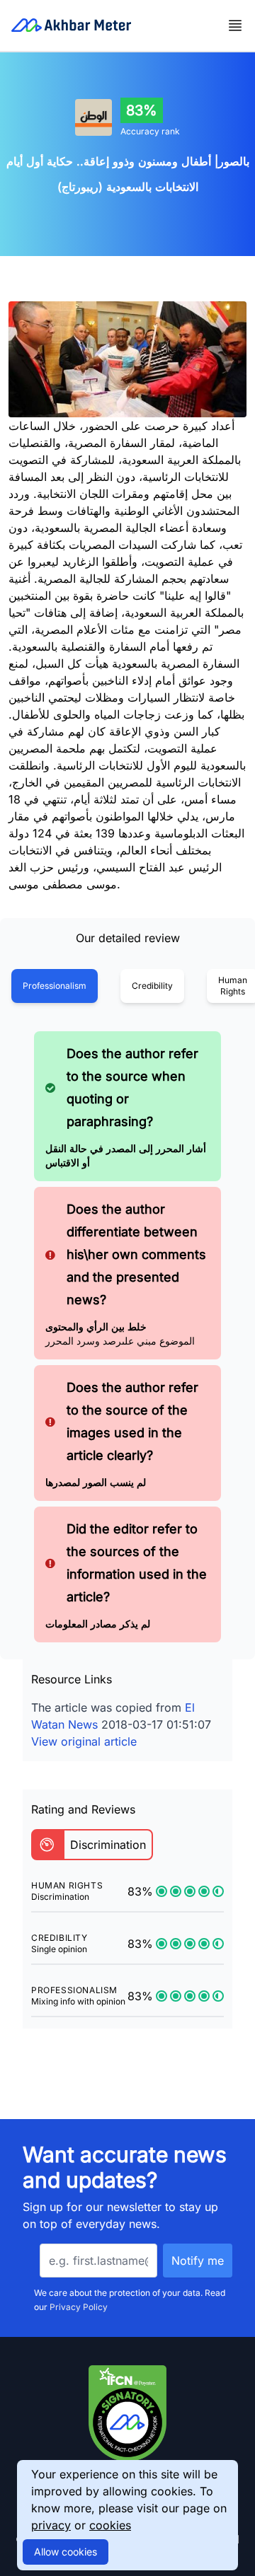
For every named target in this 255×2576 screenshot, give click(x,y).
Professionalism (55, 986)
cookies (110, 2525)
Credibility (152, 986)
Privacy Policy (79, 2307)
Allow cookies (66, 2552)
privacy (51, 2525)
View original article (84, 1741)
